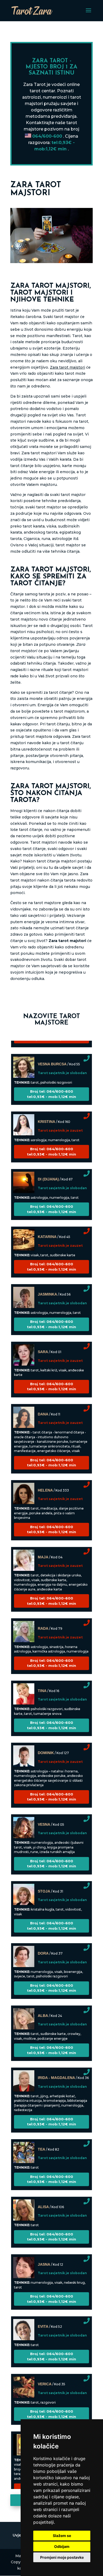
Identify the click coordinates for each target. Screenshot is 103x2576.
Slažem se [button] (62, 2536)
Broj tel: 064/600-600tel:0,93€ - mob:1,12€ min (51, 1086)
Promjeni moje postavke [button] (62, 2557)
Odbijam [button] (62, 2546)
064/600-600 (47, 136)
